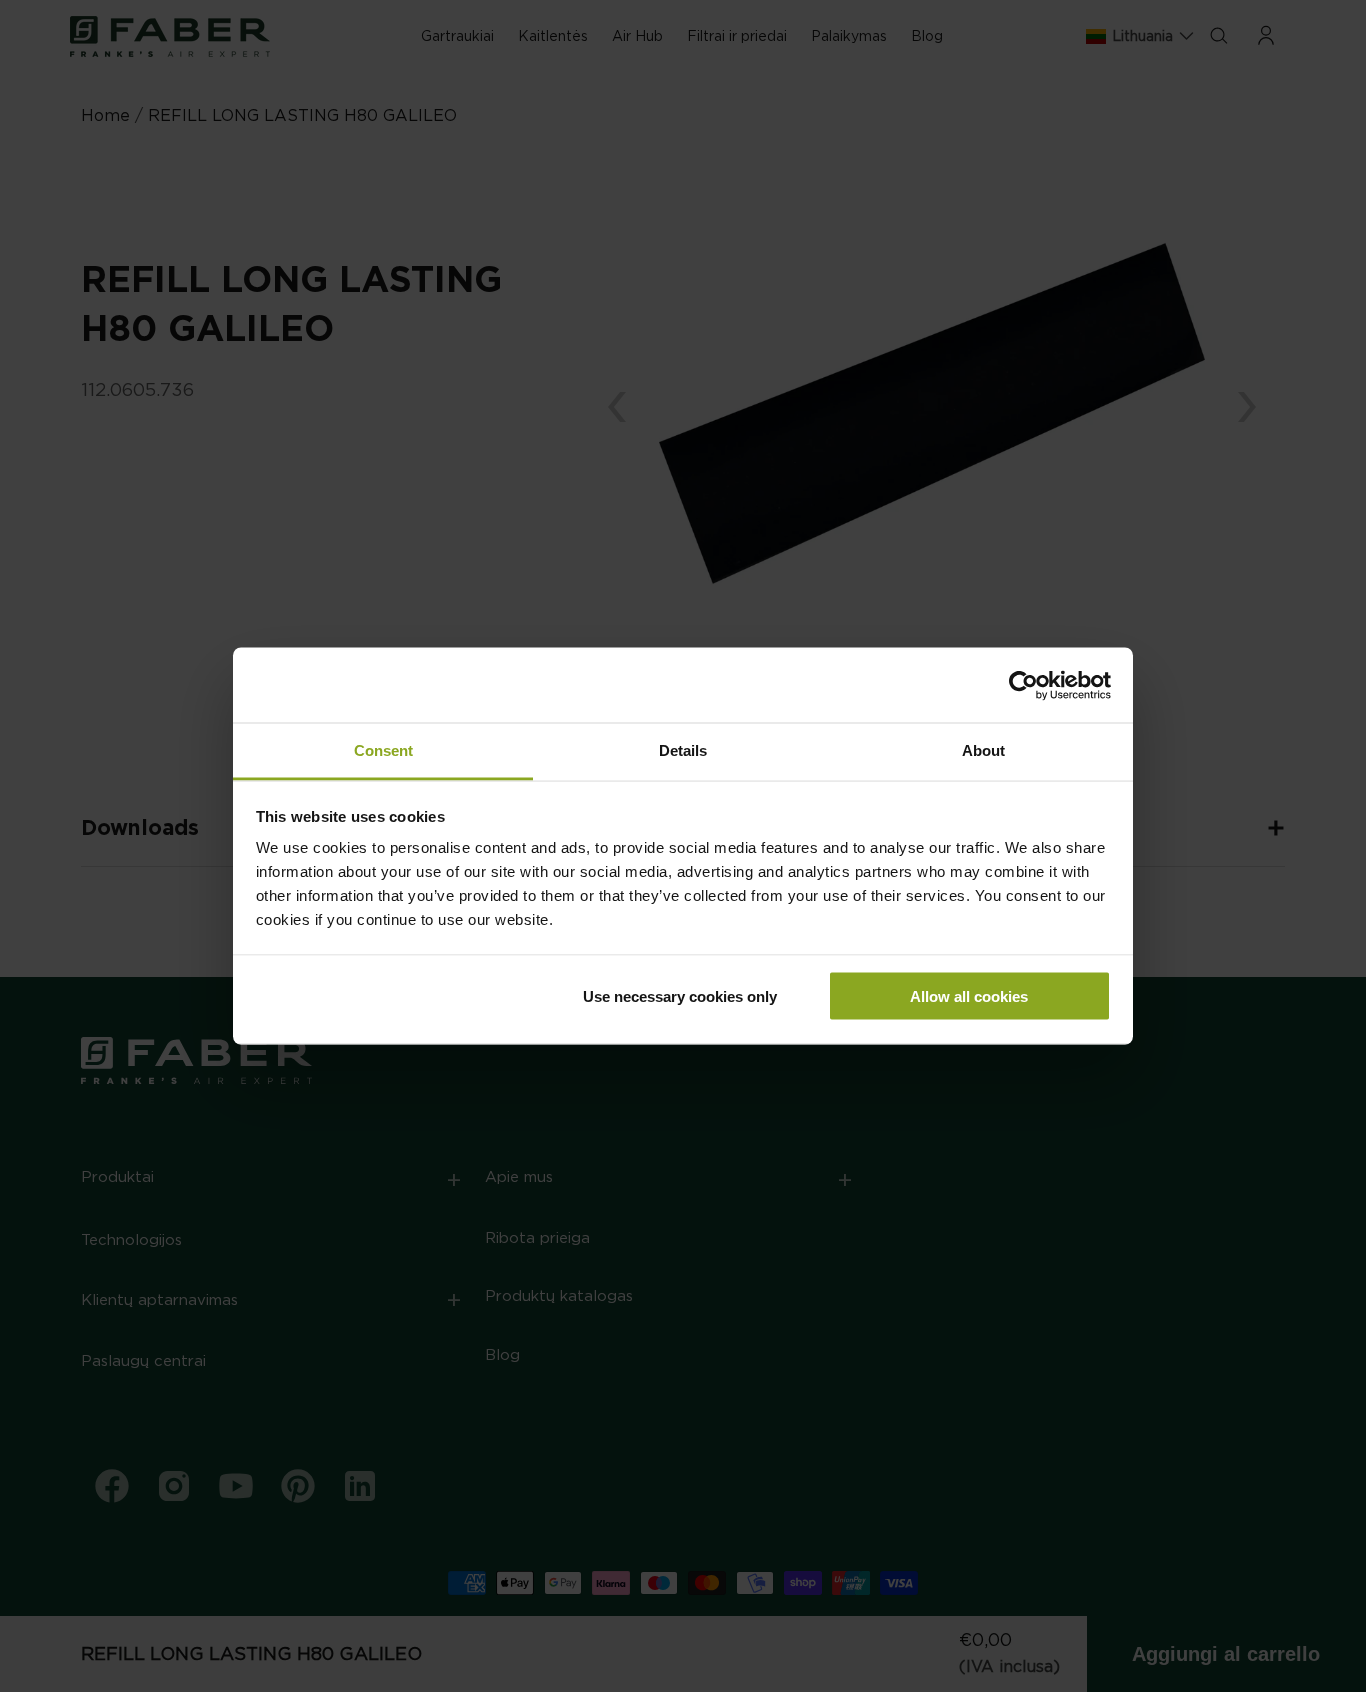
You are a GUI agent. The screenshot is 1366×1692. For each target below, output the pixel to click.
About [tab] (983, 750)
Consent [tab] (383, 750)
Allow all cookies (969, 995)
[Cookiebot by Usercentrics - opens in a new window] (1023, 685)
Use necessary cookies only (680, 995)
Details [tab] (683, 750)
